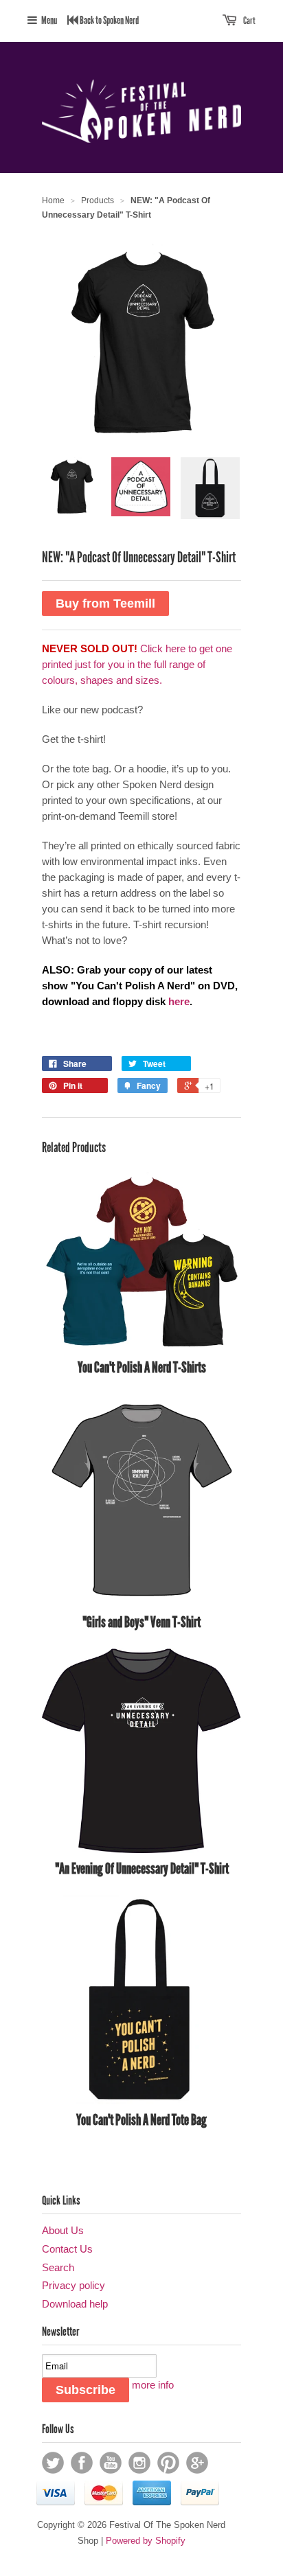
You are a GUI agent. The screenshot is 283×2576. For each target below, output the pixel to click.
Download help (75, 2304)
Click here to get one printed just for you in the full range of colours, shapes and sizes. (137, 664)
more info (153, 2385)
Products (98, 200)
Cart (249, 21)
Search (58, 2267)
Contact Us (67, 2249)
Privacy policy (73, 2285)
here (179, 1001)
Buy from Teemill (105, 603)
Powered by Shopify (146, 2541)
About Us (63, 2230)
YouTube (111, 2463)
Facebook (82, 2463)
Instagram (139, 2463)
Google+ (197, 2463)
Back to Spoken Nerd (109, 20)
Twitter (53, 2463)
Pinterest (168, 2463)
